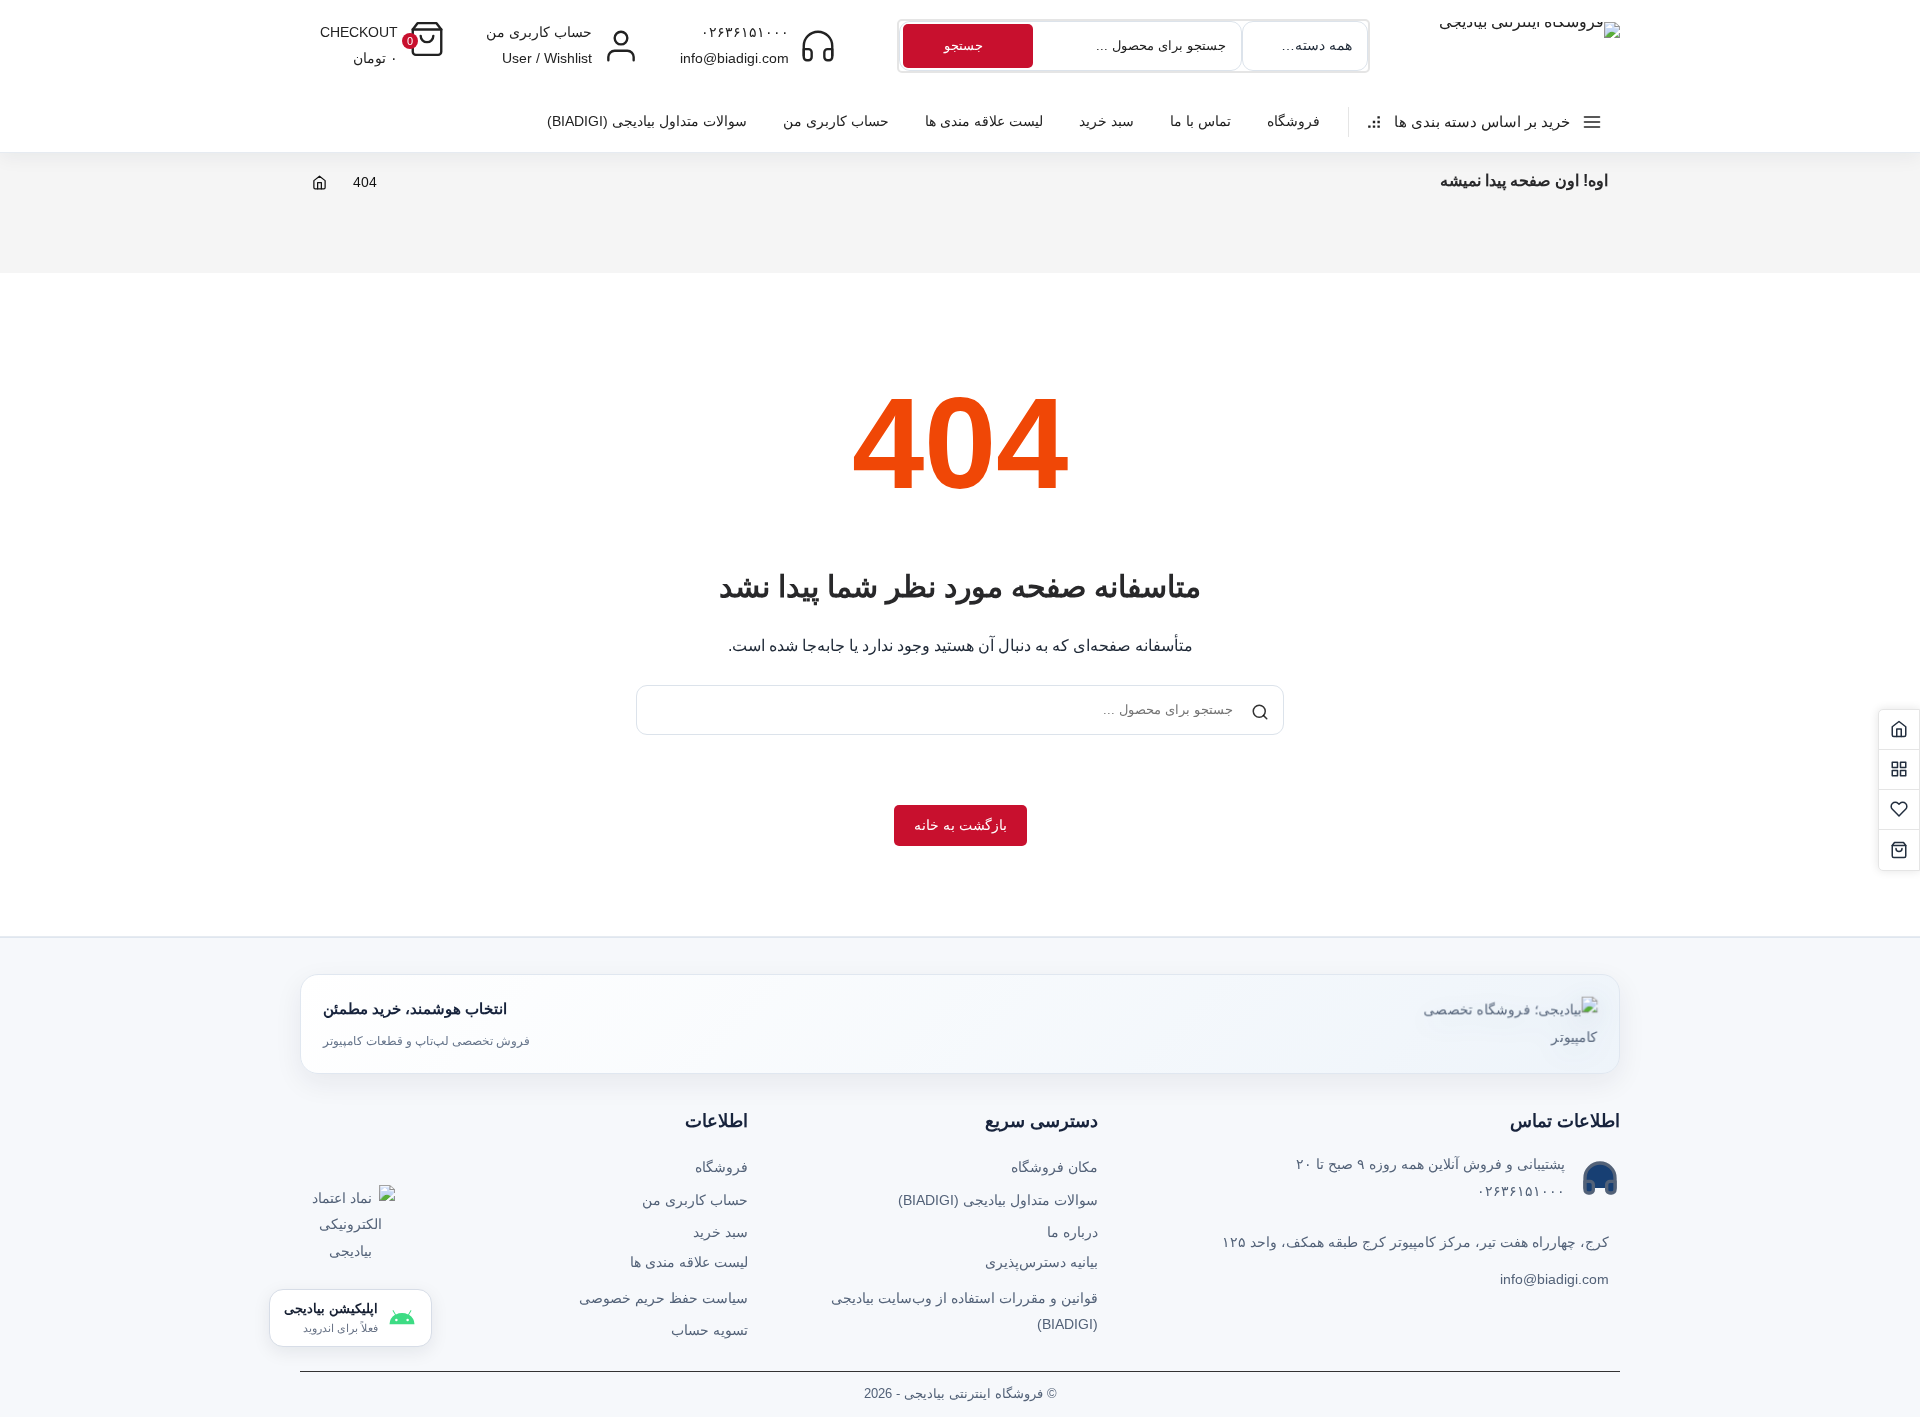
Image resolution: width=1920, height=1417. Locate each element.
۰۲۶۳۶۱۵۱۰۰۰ (745, 32)
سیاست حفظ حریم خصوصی (663, 1298)
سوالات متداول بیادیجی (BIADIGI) (647, 121)
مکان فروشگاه (1054, 1167)
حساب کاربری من (836, 121)
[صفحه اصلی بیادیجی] (1899, 730)
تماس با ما (1200, 121)
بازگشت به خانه (960, 825)
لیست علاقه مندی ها (984, 121)
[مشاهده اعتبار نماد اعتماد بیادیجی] (350, 1230)
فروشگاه (1293, 121)
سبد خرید (1106, 121)
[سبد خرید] (1899, 850)
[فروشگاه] (1899, 770)
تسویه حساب (709, 1330)
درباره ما (1072, 1232)
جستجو (963, 45)
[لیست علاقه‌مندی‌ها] (1899, 810)
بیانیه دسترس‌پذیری (1041, 1262)
